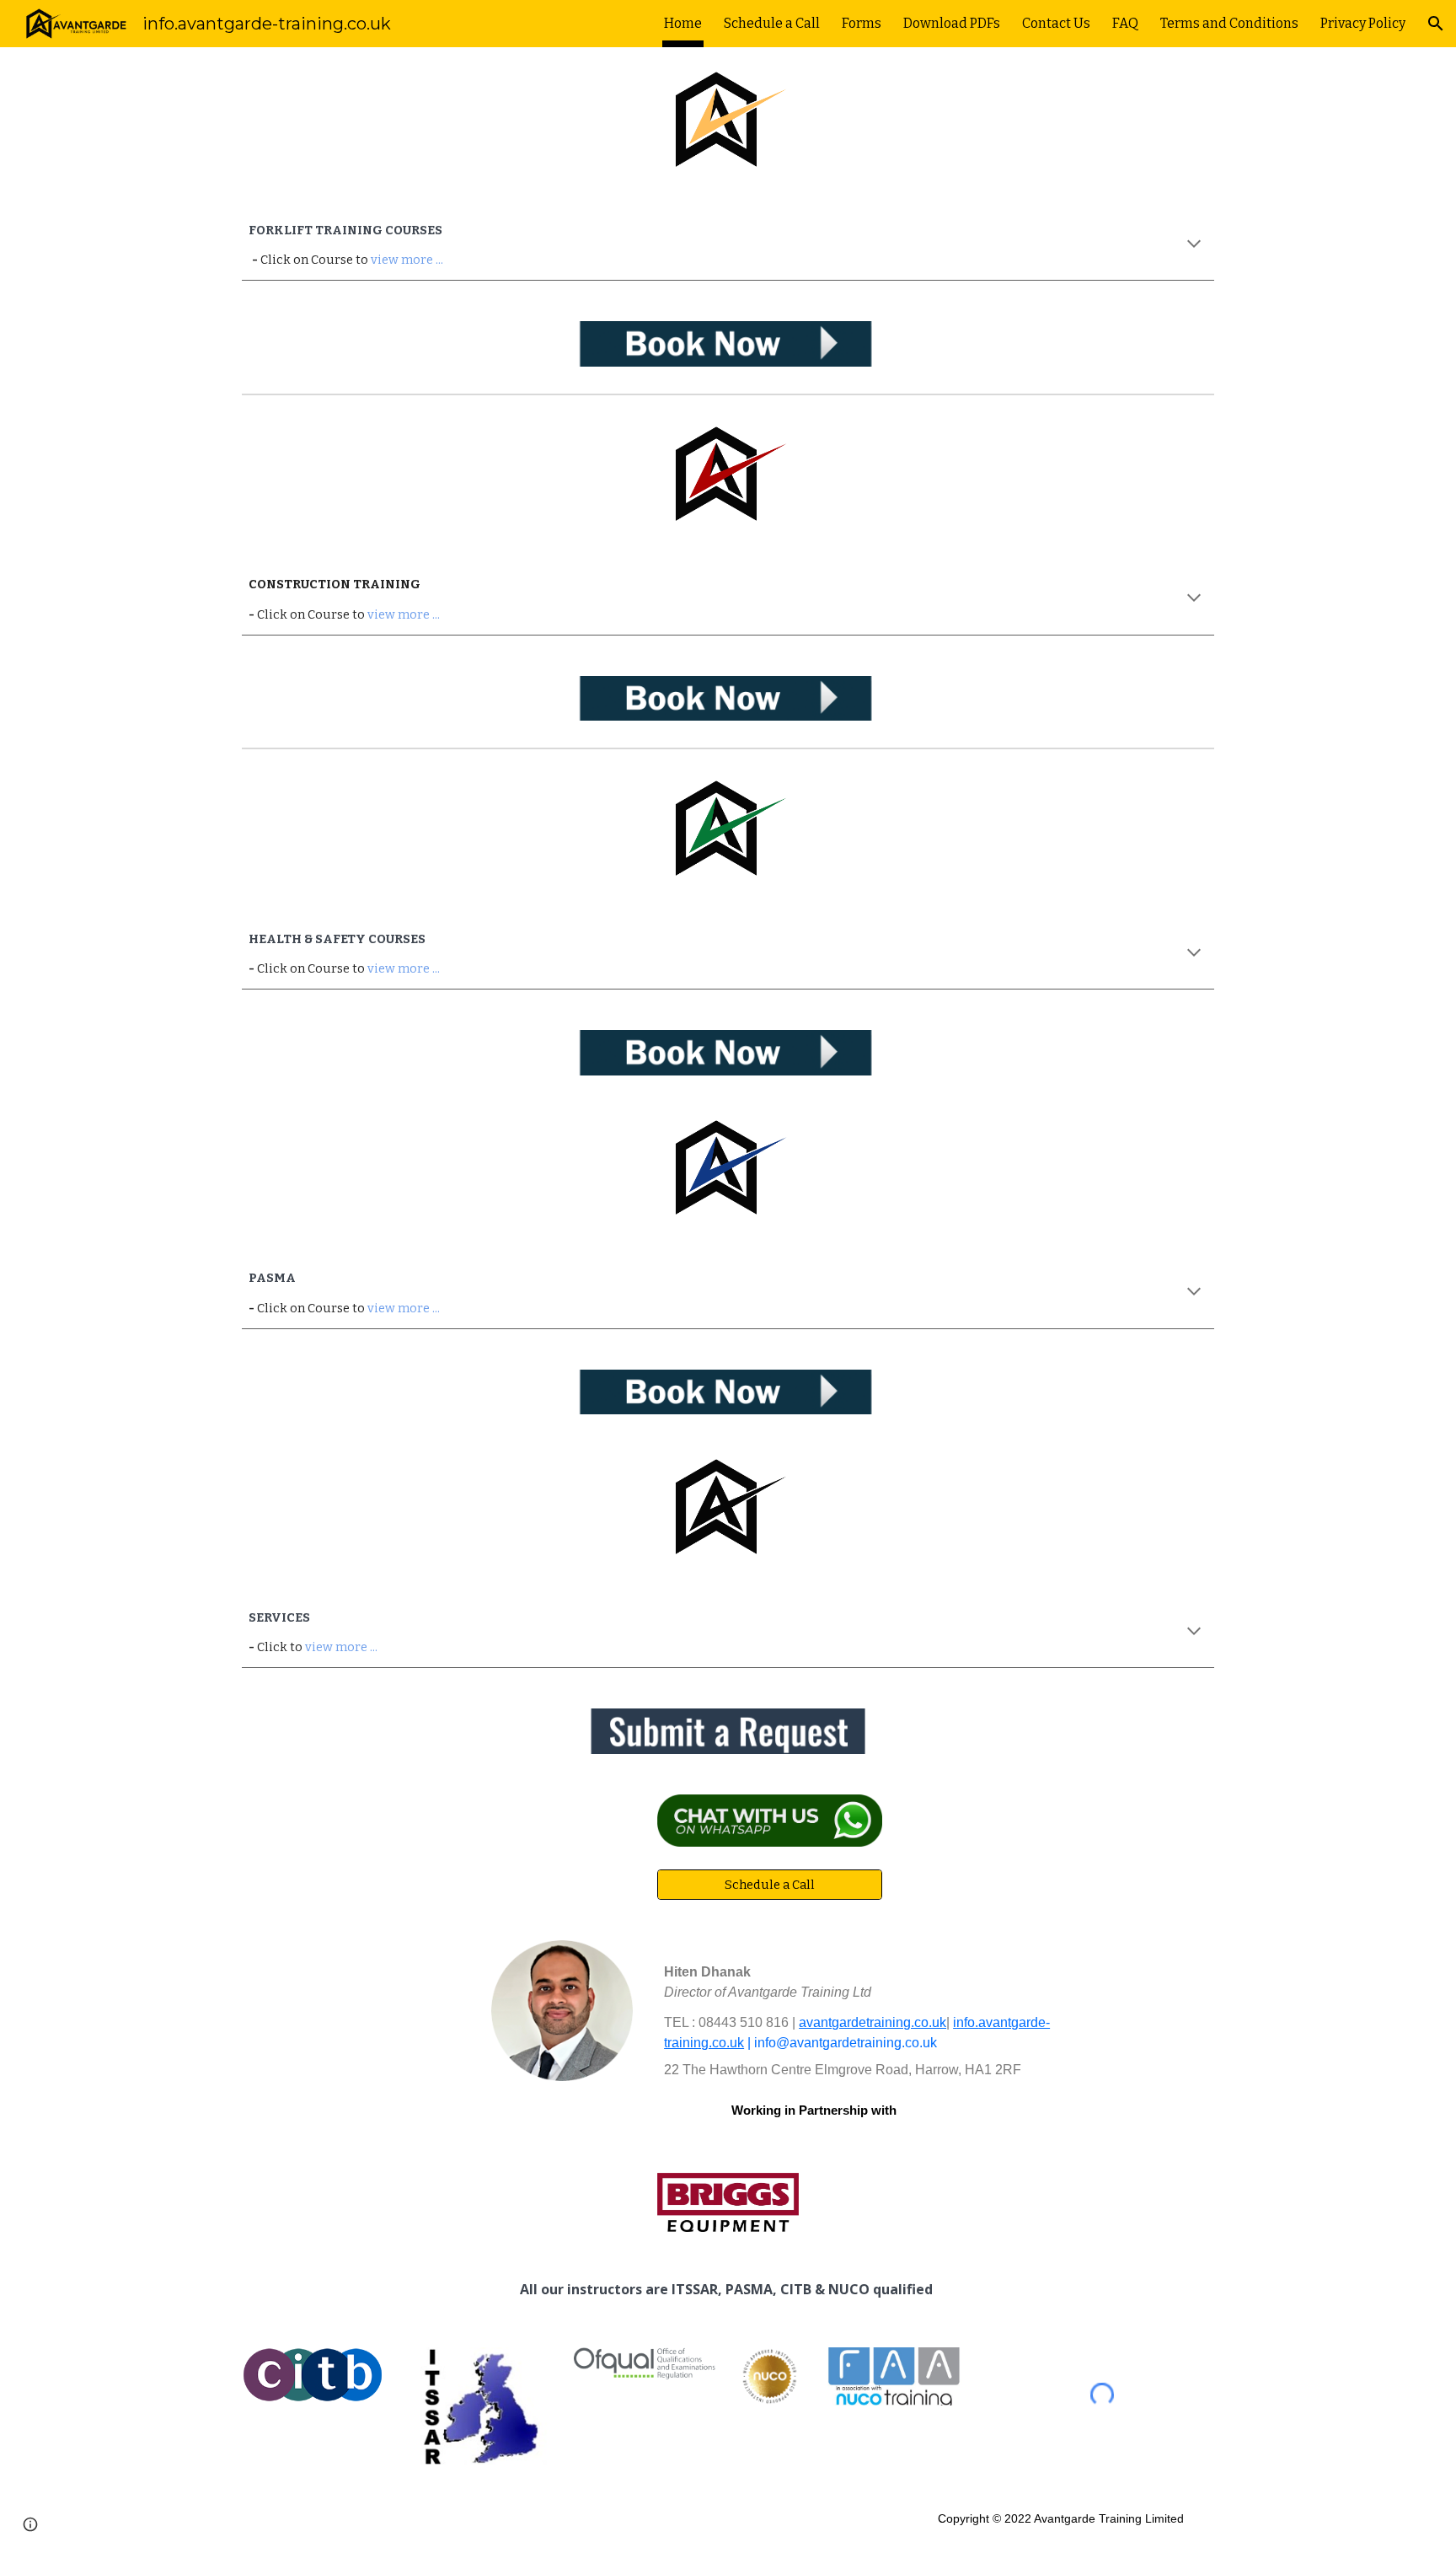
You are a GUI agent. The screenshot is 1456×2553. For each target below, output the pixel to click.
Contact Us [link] (1056, 23)
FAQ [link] (1125, 23)
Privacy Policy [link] (1363, 23)
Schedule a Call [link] (772, 23)
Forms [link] (862, 23)
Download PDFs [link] (952, 23)
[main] (728, 245)
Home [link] (683, 23)
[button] (1436, 24)
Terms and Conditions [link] (1229, 23)
